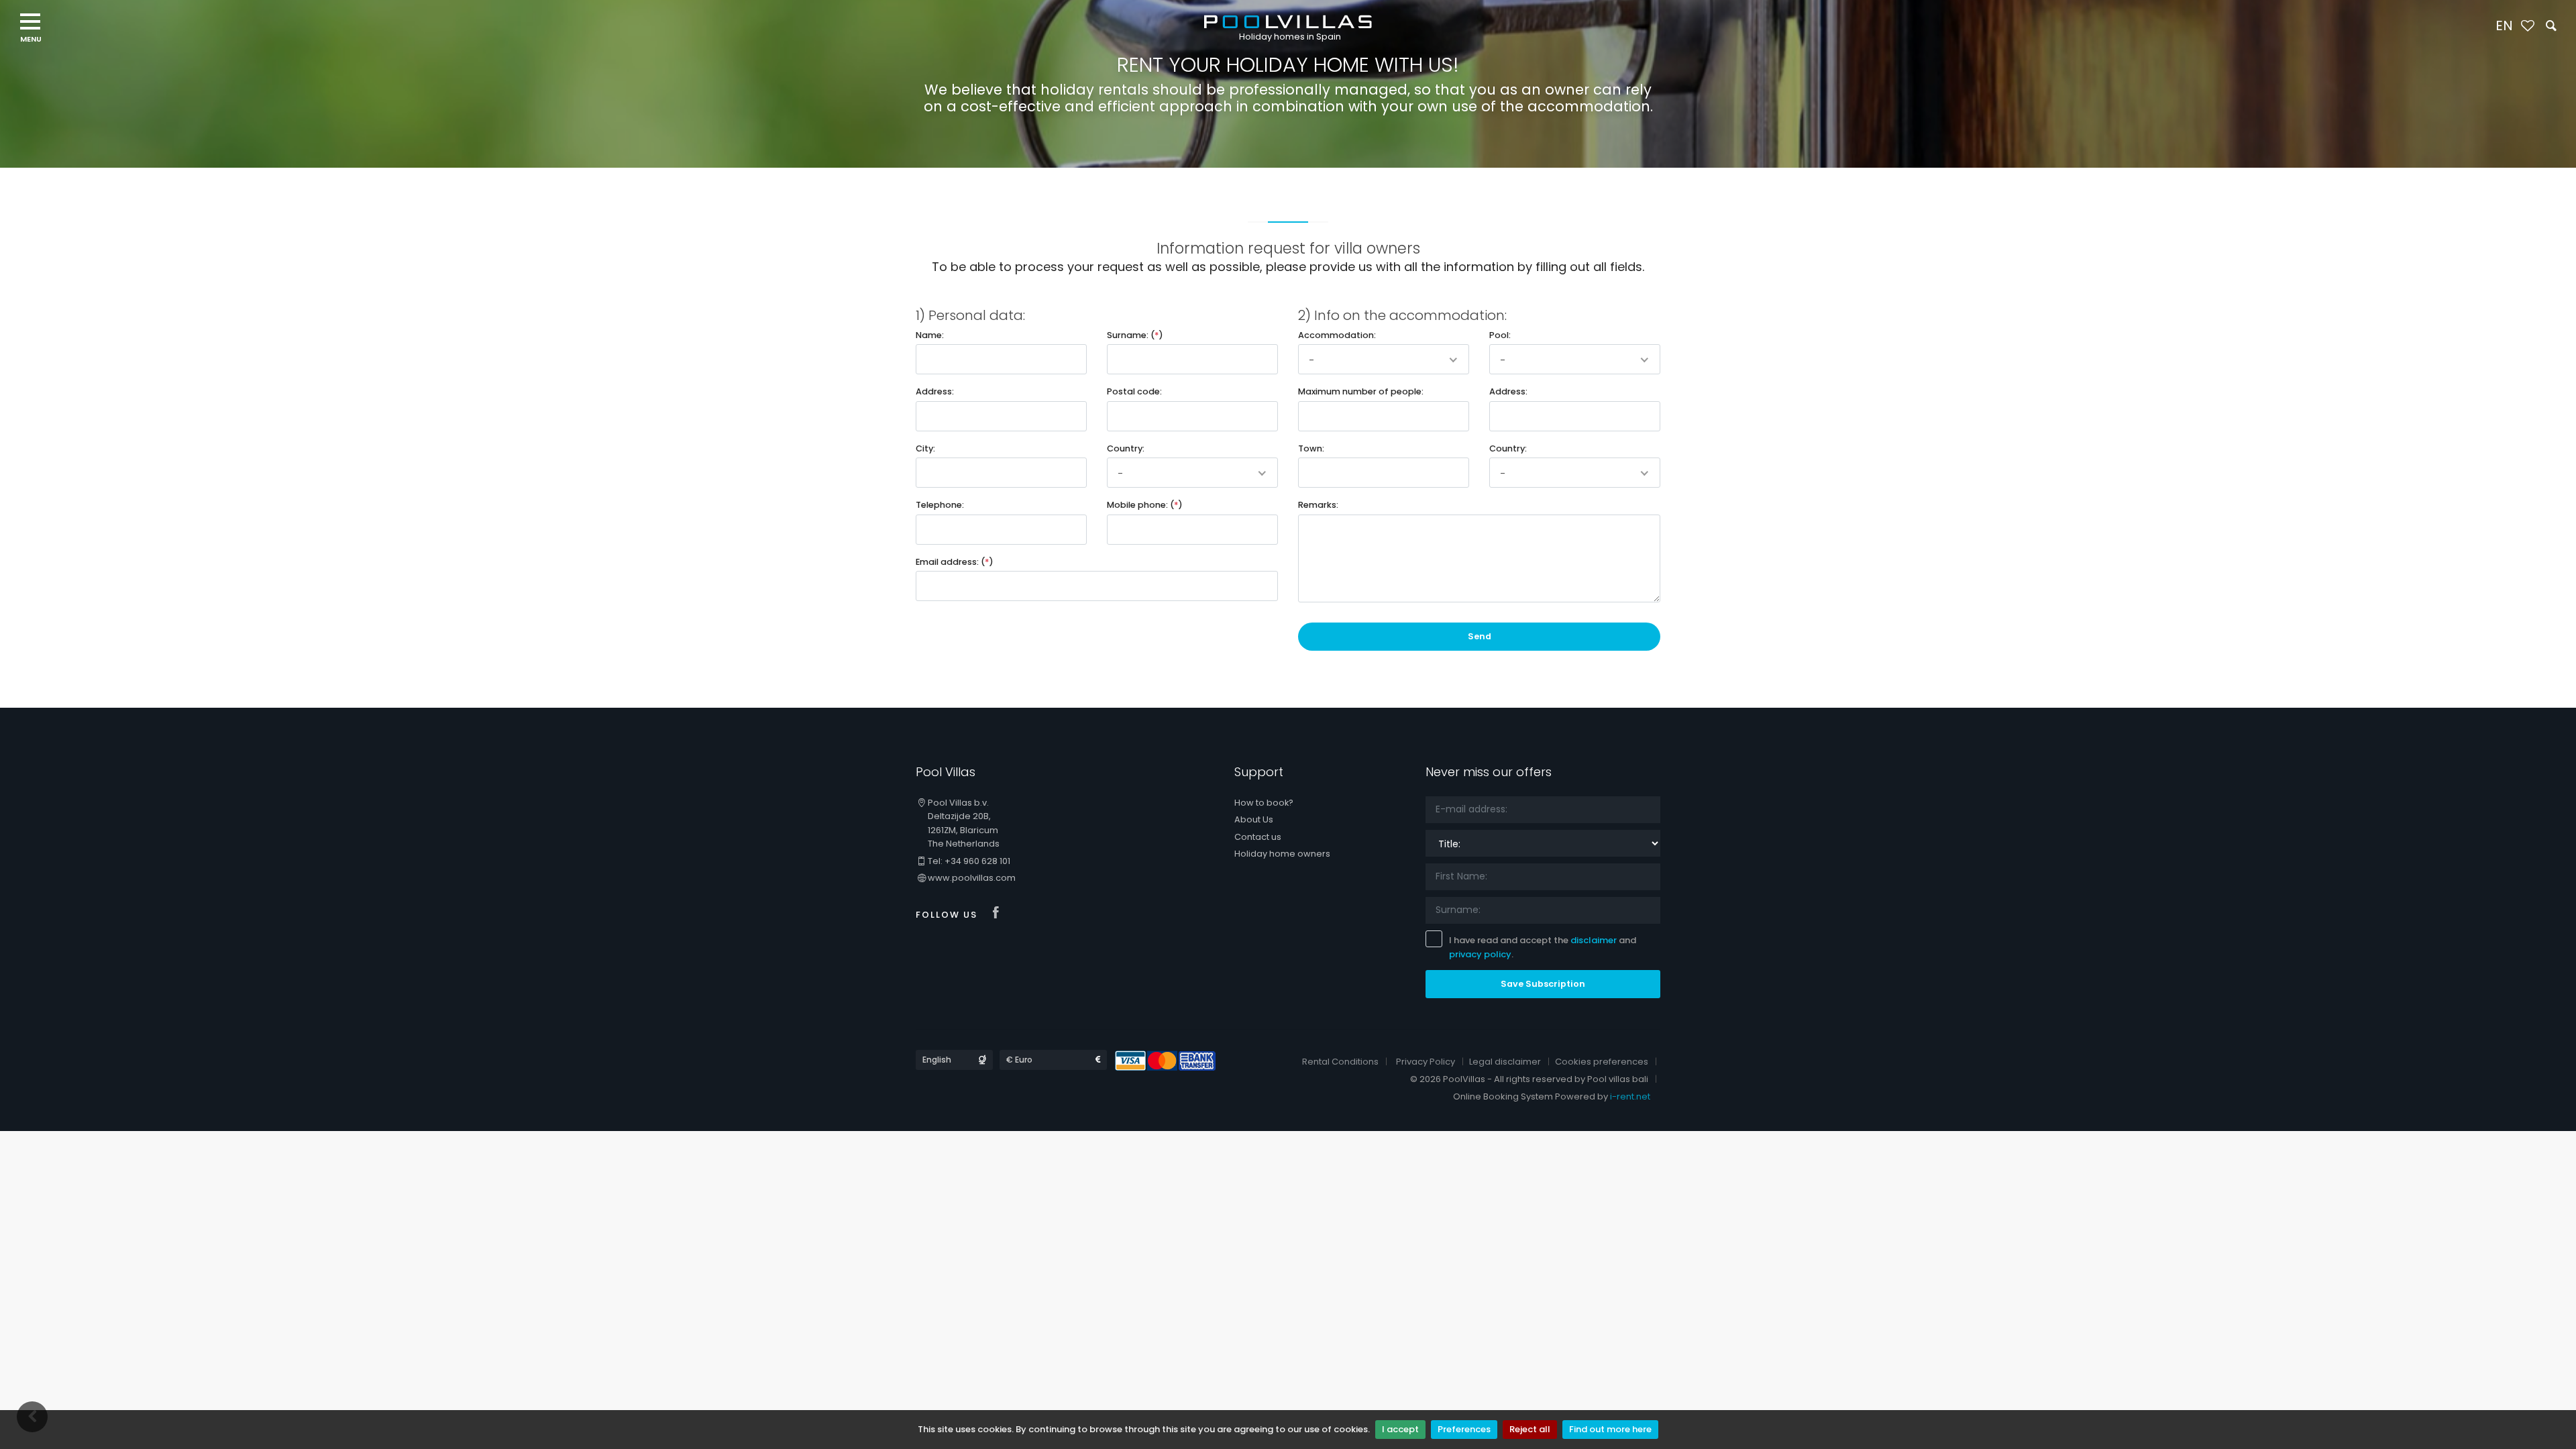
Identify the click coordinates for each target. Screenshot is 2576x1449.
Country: (1126, 448)
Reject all (1530, 1429)
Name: (930, 335)
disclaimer (1594, 940)
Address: (935, 391)
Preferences (1464, 1429)
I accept (1400, 1429)
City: (925, 448)
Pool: (1500, 335)
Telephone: (940, 505)
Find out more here (1610, 1429)
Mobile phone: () (1145, 505)
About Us (1254, 819)
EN (2504, 25)
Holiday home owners (1282, 854)
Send (1480, 636)
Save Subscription (1543, 984)
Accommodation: (1337, 335)
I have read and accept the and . (1543, 947)
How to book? (1264, 803)
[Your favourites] (2527, 26)
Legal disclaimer (1505, 1062)
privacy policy (1480, 954)
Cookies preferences (1602, 1062)
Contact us (1258, 837)
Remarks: (1318, 505)
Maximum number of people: (1361, 391)
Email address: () (955, 562)
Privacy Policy (1426, 1062)
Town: (1311, 448)
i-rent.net (1630, 1096)
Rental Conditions (1340, 1062)
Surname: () (1135, 335)
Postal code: (1134, 391)
